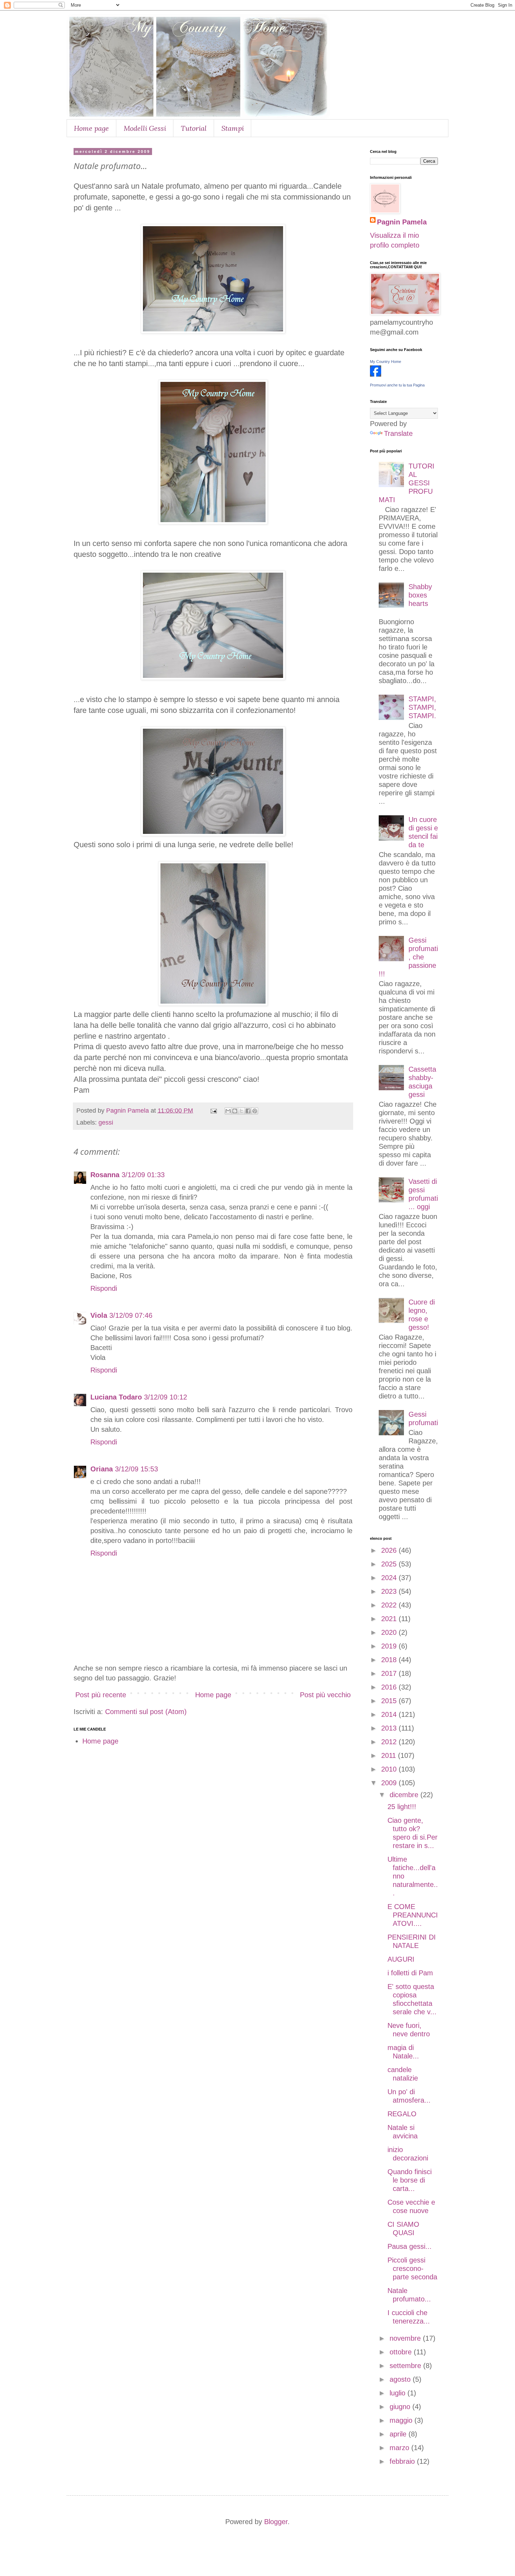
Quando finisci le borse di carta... (410, 2180)
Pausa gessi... (410, 2246)
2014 (390, 1714)
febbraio (403, 2461)
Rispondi (104, 1288)
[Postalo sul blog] (235, 1111)
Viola (99, 1315)
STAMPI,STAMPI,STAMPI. (422, 707)
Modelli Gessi (145, 128)
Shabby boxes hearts (420, 595)
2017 (390, 1673)
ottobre (402, 2352)
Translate (398, 433)
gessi (106, 1122)
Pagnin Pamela (402, 222)
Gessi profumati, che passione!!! (408, 957)
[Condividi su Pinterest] (255, 1111)
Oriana (102, 1469)
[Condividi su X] (241, 1111)
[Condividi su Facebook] (248, 1111)
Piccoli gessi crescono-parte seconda (412, 2268)
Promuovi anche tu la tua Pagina (397, 385)
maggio (402, 2420)
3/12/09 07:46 (131, 1315)
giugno (401, 2407)
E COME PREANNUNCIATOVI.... (413, 1915)
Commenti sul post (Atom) (146, 1712)
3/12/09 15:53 (136, 1469)
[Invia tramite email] (228, 1111)
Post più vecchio (325, 1695)
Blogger (276, 2522)
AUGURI (401, 1959)
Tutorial (194, 128)
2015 (390, 1701)
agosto (401, 2379)
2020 (390, 1632)
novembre (406, 2338)
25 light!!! (402, 1807)
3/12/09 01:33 (143, 1175)
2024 (390, 1578)
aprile (399, 2434)
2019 (390, 1646)
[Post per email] (213, 1111)
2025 (390, 1564)
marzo (400, 2448)
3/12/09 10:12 (166, 1397)
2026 (390, 1550)
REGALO (402, 2114)
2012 (390, 1742)
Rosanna (105, 1175)
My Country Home (386, 362)
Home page (91, 128)
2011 (390, 1755)
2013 (390, 1728)
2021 (390, 1619)
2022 (390, 1605)
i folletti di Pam (410, 1973)
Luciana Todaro (116, 1397)
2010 (390, 1769)
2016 (390, 1687)
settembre (406, 2366)
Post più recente (101, 1695)
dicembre (405, 1795)
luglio (399, 2393)
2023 (390, 1591)
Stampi (233, 128)
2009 (390, 1783)
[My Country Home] (376, 374)
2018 (390, 1660)
